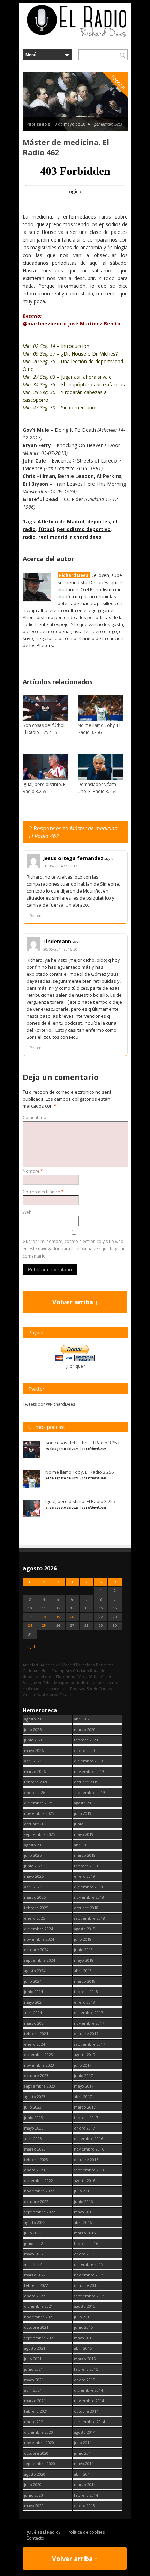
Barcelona (85, 1665)
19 (58, 1617)
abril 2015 (83, 2348)
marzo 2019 (85, 1855)
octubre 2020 (36, 2453)
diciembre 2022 (39, 2180)
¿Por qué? (75, 1366)
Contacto (35, 2538)
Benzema (105, 1665)
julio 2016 (83, 2191)
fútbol (46, 529)
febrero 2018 (86, 1992)
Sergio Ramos (99, 1688)
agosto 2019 (85, 1803)
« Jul (31, 1647)
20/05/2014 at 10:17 (60, 866)
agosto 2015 (85, 2306)
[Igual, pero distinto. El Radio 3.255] (45, 778)
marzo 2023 (35, 2149)
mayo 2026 (34, 1750)
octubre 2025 (36, 1824)
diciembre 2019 (88, 1761)
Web (27, 1212)
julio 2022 (33, 2233)
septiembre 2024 (40, 1960)
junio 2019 (83, 1824)
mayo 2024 (34, 2002)
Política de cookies (86, 2532)
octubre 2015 (86, 2285)
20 (72, 1617)
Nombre (33, 1171)
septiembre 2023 (40, 2086)
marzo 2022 (35, 2275)
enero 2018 (84, 2002)
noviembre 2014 (89, 2401)
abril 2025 (33, 1887)
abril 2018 (83, 1971)
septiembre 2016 (89, 2170)
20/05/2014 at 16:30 (60, 949)
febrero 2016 (86, 2243)
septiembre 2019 (89, 1792)
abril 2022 (33, 2264)
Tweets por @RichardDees (49, 1404)
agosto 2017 (85, 2055)
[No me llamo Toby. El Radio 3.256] (100, 719)
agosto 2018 (85, 1929)
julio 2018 (83, 1939)
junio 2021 (33, 2369)
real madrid (53, 537)
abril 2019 (83, 1845)
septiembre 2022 (40, 2212)
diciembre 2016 (88, 2138)
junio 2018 (83, 1950)
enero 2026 (35, 1792)
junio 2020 (33, 2495)
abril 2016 (83, 2222)
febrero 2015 (86, 2369)
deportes (99, 521)
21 (87, 1617)
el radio (48, 1677)
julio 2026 (33, 1729)
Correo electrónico (43, 1192)
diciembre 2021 (39, 2306)
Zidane (66, 1694)
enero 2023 (35, 2170)
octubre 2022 (36, 2201)
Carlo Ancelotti (36, 1671)
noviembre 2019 (89, 1771)
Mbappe (62, 1683)
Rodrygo (78, 1688)
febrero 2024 (36, 2034)
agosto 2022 (35, 2222)
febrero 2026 (36, 1782)
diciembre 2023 (39, 2055)
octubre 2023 (36, 2076)
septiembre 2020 (40, 2464)
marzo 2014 (85, 2485)
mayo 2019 (84, 1834)
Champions (62, 1671)
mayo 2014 (84, 2464)
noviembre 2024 (39, 1939)
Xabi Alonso (48, 1694)
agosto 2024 (35, 1971)
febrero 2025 (36, 1908)
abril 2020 (83, 1719)
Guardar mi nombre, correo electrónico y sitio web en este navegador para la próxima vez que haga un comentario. (74, 1249)
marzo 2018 (85, 1981)
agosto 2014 (85, 2432)
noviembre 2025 (39, 1813)
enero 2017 (84, 2128)
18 (44, 1617)
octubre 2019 (86, 1782)
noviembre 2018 (89, 1897)
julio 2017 (83, 2065)
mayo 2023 (34, 2128)
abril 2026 (33, 1761)
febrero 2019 (86, 1866)
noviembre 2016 (89, 2149)
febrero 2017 (86, 2117)
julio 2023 (33, 2107)
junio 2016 (83, 2201)
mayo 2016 (84, 2212)
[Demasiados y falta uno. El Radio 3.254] (100, 778)
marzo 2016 (85, 2233)
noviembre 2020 (39, 2443)
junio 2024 (33, 1992)
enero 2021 (35, 2422)
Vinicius (29, 1694)
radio (29, 537)
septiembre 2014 (89, 2422)
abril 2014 (83, 2474)
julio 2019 (83, 1813)
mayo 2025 (34, 1876)
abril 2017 (83, 2096)
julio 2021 (33, 2359)
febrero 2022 (36, 2285)
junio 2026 (33, 1740)
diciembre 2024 (39, 1929)
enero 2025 (35, 1918)
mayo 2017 (84, 2086)
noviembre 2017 (89, 2023)
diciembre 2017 (88, 2013)
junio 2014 (83, 2453)
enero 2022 (35, 2296)
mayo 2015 (84, 2338)
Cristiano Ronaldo (89, 1671)
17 (30, 1617)
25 (44, 1626)
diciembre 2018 (88, 1887)
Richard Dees (74, 575)
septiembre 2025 (40, 1834)
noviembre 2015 (89, 2275)
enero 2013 (84, 2506)
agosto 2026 (35, 1719)
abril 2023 (33, 2138)
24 (30, 1626)
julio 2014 (83, 2443)
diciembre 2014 (88, 2390)
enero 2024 (35, 2044)
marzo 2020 (85, 1729)
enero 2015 (84, 2380)
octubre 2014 (86, 2411)
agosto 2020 (35, 2474)
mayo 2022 (34, 2254)
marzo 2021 (35, 2401)
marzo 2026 (35, 1771)
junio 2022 (33, 2243)
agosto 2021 (35, 2348)
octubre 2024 (36, 1950)
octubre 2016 (86, 2159)
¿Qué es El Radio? (43, 2532)
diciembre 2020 (39, 2432)
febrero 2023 (36, 2159)
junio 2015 (83, 2327)
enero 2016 (84, 2254)
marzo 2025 (35, 1897)
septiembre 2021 (40, 2338)
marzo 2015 (85, 2359)
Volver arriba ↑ (75, 1302)
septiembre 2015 (89, 2296)
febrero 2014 (86, 2495)
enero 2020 (84, 1750)
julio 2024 (33, 1981)
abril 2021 (33, 2390)
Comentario (35, 1118)
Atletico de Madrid (61, 521)
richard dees (86, 537)
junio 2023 (33, 2117)
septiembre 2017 (89, 2044)
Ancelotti (31, 1665)
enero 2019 (84, 1876)
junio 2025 (33, 1866)
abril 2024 (33, 2013)
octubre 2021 (36, 2327)
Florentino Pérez (72, 1677)
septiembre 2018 (89, 1918)
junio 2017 (83, 2076)
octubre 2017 (86, 2034)
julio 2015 (83, 2317)
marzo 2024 (35, 2023)
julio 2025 (33, 1855)
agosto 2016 (85, 2180)
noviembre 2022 (39, 2191)
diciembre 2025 (39, 1803)
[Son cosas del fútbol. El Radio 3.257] (45, 719)
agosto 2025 (35, 1845)
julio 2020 (33, 2485)
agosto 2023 (35, 2096)
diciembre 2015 (88, 2264)
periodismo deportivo (84, 529)
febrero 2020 (86, 1740)
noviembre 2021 (39, 2317)
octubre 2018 (86, 1908)
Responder (38, 916)
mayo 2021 (34, 2380)
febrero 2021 (36, 2411)
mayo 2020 (34, 2506)
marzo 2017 (85, 2107)
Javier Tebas (42, 1683)
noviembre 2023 (39, 2065)
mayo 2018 (84, 1960)
